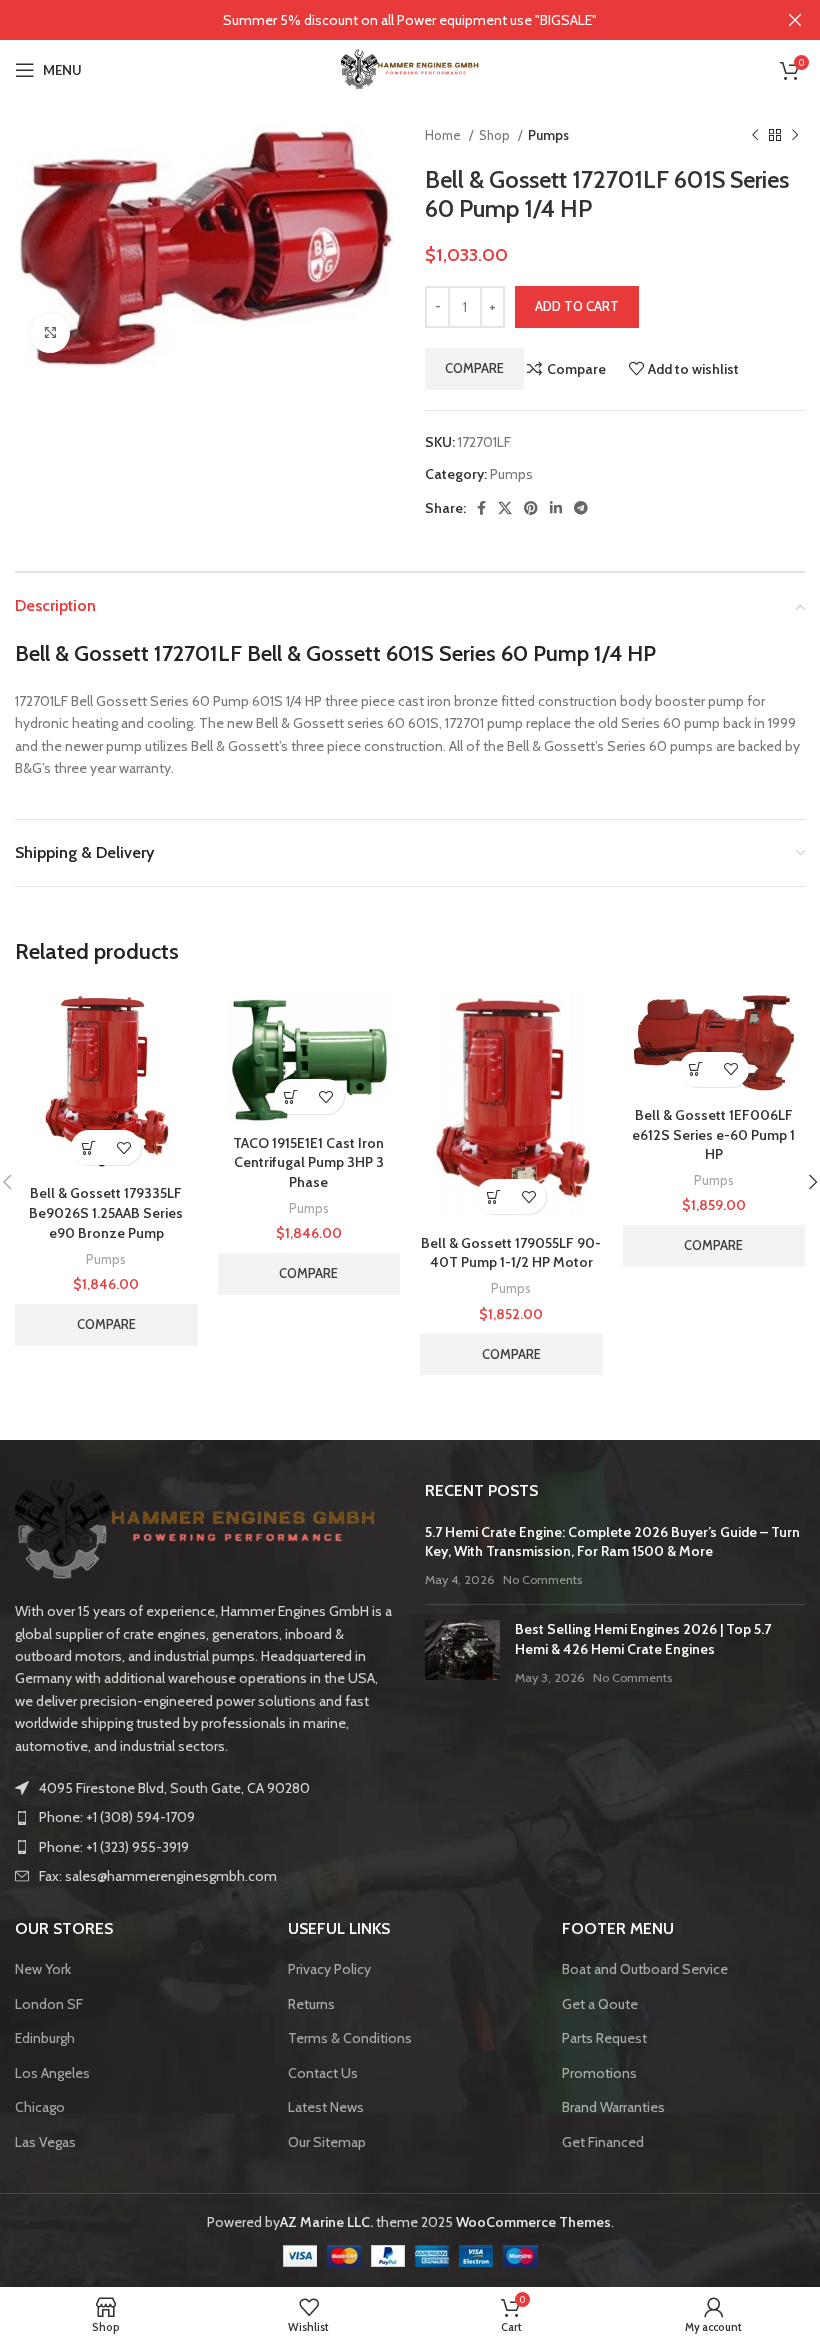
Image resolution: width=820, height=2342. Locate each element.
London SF (49, 2004)
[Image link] (195, 1529)
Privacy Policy (329, 1969)
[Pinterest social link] (531, 508)
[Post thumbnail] (462, 1653)
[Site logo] (410, 68)
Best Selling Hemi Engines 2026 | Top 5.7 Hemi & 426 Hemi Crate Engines (643, 1639)
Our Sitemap (327, 2142)
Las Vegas (45, 2142)
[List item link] (205, 1817)
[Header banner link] (380, 20)
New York (43, 1969)
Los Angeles (52, 2073)
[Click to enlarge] (50, 333)
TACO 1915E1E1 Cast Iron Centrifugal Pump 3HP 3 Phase (308, 1162)
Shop (496, 135)
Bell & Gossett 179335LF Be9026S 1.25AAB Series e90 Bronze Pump (106, 1212)
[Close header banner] (795, 20)
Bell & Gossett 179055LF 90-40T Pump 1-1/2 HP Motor (511, 1253)
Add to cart (577, 306)
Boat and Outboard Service (645, 1969)
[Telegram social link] (581, 508)
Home (444, 135)
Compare (474, 368)
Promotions (599, 2073)
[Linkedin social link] (556, 508)
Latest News (326, 2107)
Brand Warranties (613, 2107)
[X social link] (505, 508)
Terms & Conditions (350, 2038)
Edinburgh (45, 2038)
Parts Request (604, 2038)
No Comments (542, 1579)
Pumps (548, 135)
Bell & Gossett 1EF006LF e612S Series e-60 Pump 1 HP (713, 1134)
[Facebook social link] (481, 508)
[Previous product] (755, 136)
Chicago (40, 2107)
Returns (311, 2004)
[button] (88, 1147)
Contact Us (323, 2073)
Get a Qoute (600, 2004)
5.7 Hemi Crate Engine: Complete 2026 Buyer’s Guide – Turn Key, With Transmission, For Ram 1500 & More (612, 1542)
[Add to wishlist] (123, 1147)
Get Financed (603, 2142)
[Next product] (795, 136)
